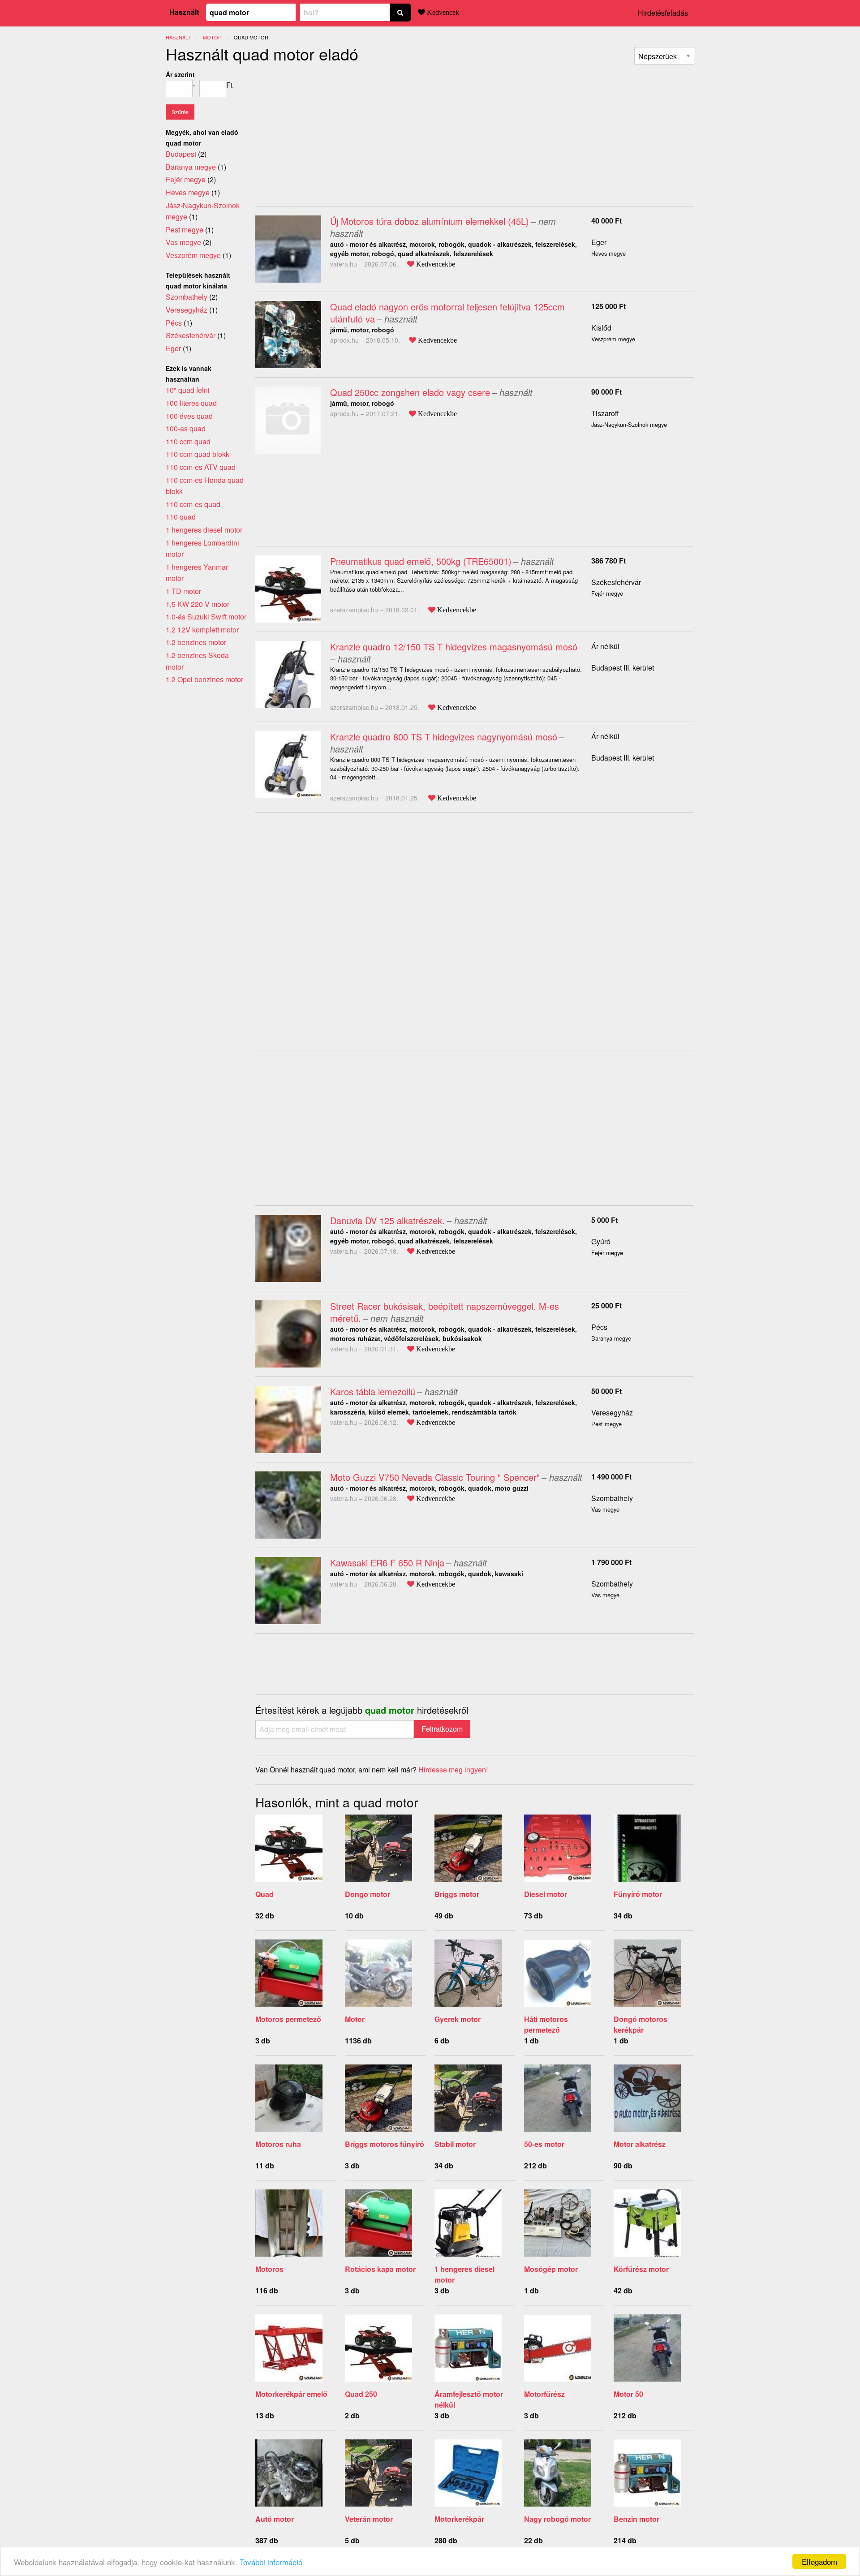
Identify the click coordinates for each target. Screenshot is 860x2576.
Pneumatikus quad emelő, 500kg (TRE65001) (421, 561)
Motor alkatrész (640, 2144)
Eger (599, 242)
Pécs (599, 1327)
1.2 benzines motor (196, 642)
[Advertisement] (331, 132)
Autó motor (275, 2519)
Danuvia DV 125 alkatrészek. (387, 1220)
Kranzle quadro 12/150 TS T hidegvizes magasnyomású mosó (454, 647)
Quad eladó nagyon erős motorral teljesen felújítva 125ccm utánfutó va (447, 313)
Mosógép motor (551, 2269)
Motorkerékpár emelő (291, 2394)
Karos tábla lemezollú (373, 1391)
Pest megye (185, 230)
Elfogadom (819, 2561)
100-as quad (186, 428)
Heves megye (188, 192)
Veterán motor (369, 2519)
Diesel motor (546, 1894)
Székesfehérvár (616, 582)
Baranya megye (191, 167)
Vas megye (183, 242)
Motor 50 (628, 2394)
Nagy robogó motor (557, 2519)
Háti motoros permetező (546, 2024)
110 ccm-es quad (193, 504)
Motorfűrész (544, 2394)
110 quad (181, 517)
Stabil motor (455, 2144)
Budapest (181, 154)
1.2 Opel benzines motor (204, 679)
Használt (184, 12)
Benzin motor (636, 2519)
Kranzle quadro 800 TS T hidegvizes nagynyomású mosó (444, 737)
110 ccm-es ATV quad (201, 467)
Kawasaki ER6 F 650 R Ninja (387, 1563)
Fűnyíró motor (638, 1894)
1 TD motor (183, 591)
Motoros (269, 2269)
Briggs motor (457, 1894)
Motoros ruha (278, 2144)
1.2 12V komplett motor (202, 630)
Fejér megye (186, 179)
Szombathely (612, 1498)
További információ (271, 2562)
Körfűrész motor (641, 2269)
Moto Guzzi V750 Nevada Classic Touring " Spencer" (435, 1477)
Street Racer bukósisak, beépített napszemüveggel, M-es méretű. (445, 1312)
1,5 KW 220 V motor (198, 604)
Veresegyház (612, 1413)
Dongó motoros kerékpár (641, 2024)
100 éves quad (189, 416)
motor (212, 37)
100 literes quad (191, 403)
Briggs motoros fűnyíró (385, 2144)
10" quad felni (188, 390)
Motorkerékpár (459, 2519)
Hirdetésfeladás (663, 13)
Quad (264, 1894)
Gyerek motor (458, 2019)
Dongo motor (368, 1894)
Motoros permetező (288, 2019)
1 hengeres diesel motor (204, 530)
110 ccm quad (188, 441)
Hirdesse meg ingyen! (453, 1770)
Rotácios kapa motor (380, 2269)
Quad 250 (361, 2394)
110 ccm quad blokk (198, 454)
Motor (355, 2019)
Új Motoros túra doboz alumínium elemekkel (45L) (430, 221)
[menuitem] (664, 56)
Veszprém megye (193, 255)
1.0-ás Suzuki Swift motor (206, 617)
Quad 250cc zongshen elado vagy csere (410, 392)
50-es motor (544, 2144)
